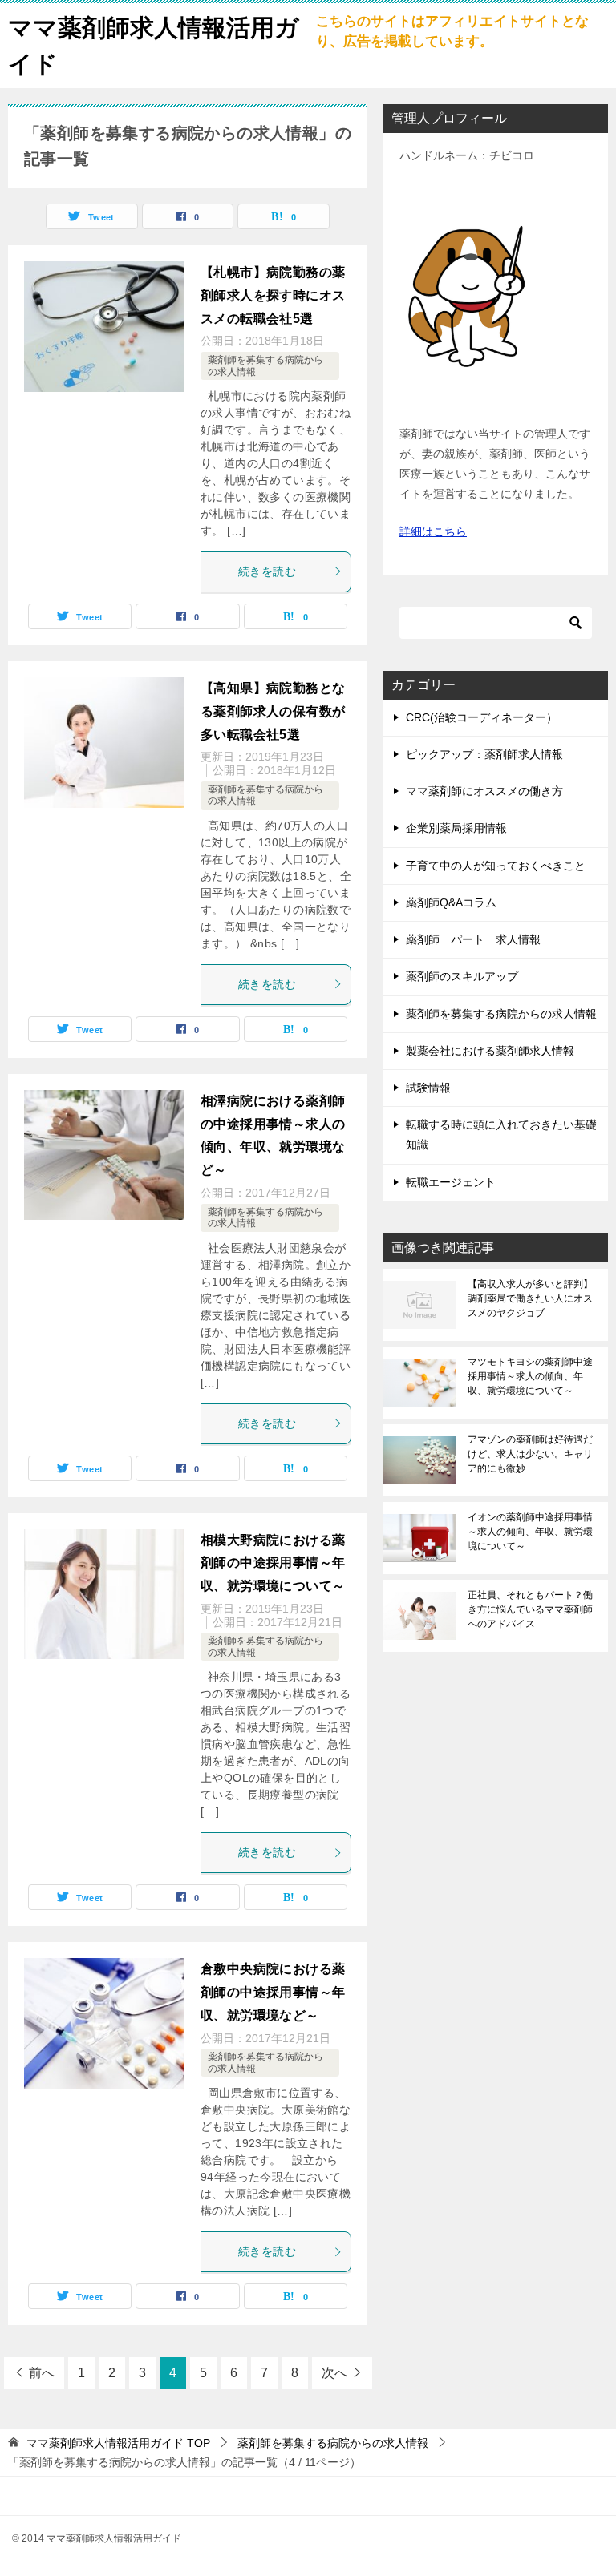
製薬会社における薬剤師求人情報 (490, 1051)
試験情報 (428, 1088)
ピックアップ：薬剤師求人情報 (484, 754)
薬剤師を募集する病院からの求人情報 (501, 1014)
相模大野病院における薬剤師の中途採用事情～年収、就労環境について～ (273, 1563)
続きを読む (267, 571)
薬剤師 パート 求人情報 (473, 939)
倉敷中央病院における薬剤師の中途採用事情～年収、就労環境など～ (273, 1992)
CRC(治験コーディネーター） (482, 717)
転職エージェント (451, 1182)
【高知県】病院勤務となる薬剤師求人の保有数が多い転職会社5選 (273, 711)
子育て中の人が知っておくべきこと (496, 866)
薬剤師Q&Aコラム (451, 902)
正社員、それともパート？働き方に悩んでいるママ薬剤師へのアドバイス (530, 1609)
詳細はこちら (433, 531)
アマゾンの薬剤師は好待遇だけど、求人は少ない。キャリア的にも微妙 (530, 1454)
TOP (118, 2443)
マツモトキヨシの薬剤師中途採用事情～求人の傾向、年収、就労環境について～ (530, 1376)
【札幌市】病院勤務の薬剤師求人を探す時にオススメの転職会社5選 (273, 295)
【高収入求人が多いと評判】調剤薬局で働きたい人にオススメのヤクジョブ (530, 1298)
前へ (42, 2373)
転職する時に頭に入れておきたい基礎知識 (501, 1135)
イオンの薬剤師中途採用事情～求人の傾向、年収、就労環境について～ (530, 1532)
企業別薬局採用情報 (456, 828)
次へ (334, 2373)
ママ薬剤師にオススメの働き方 (484, 791)
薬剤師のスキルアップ (462, 976)
